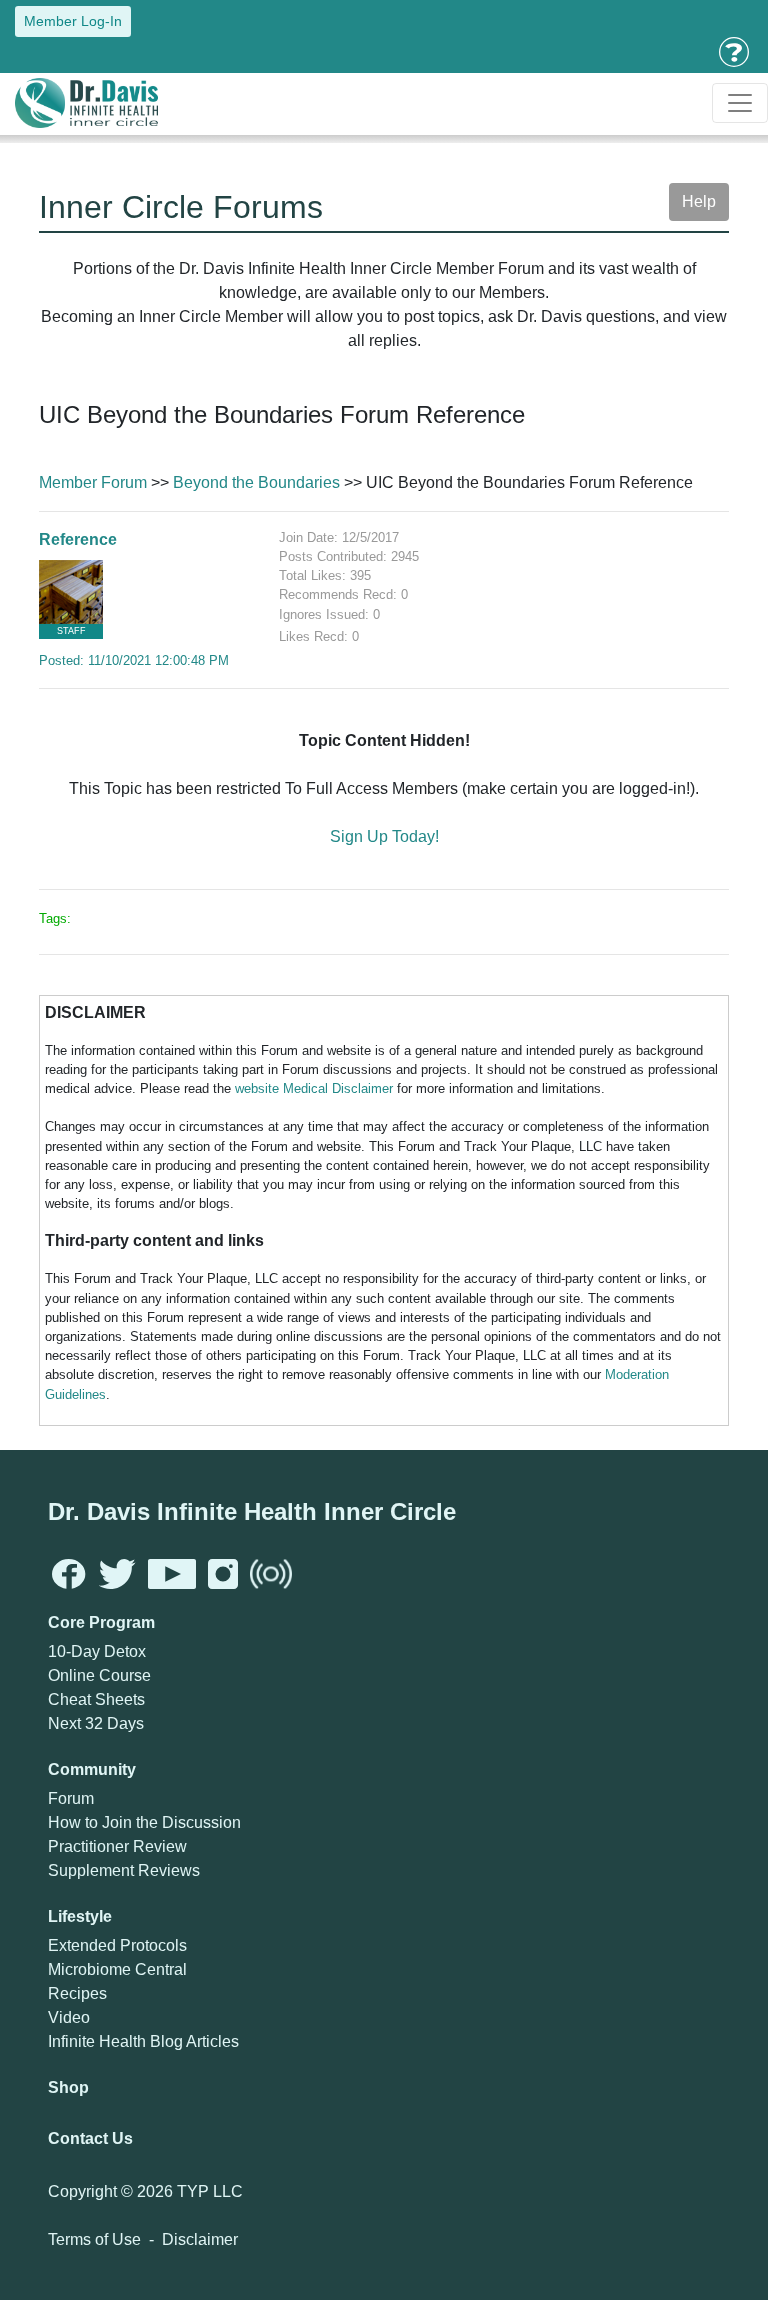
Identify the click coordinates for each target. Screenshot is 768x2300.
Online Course (99, 1675)
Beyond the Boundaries (256, 482)
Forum (71, 1798)
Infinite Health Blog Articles (143, 2041)
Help (699, 201)
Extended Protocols (117, 1945)
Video (69, 2017)
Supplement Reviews (124, 1870)
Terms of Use (94, 2239)
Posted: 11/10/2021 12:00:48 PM (134, 660)
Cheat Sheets (96, 1699)
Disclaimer (200, 2239)
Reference (78, 539)
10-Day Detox (97, 1651)
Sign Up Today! (384, 836)
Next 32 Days (96, 1723)
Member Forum (93, 482)
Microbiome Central (117, 1969)
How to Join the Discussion (144, 1822)
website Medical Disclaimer (314, 1088)
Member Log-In (73, 21)
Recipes (77, 1993)
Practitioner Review (117, 1846)
